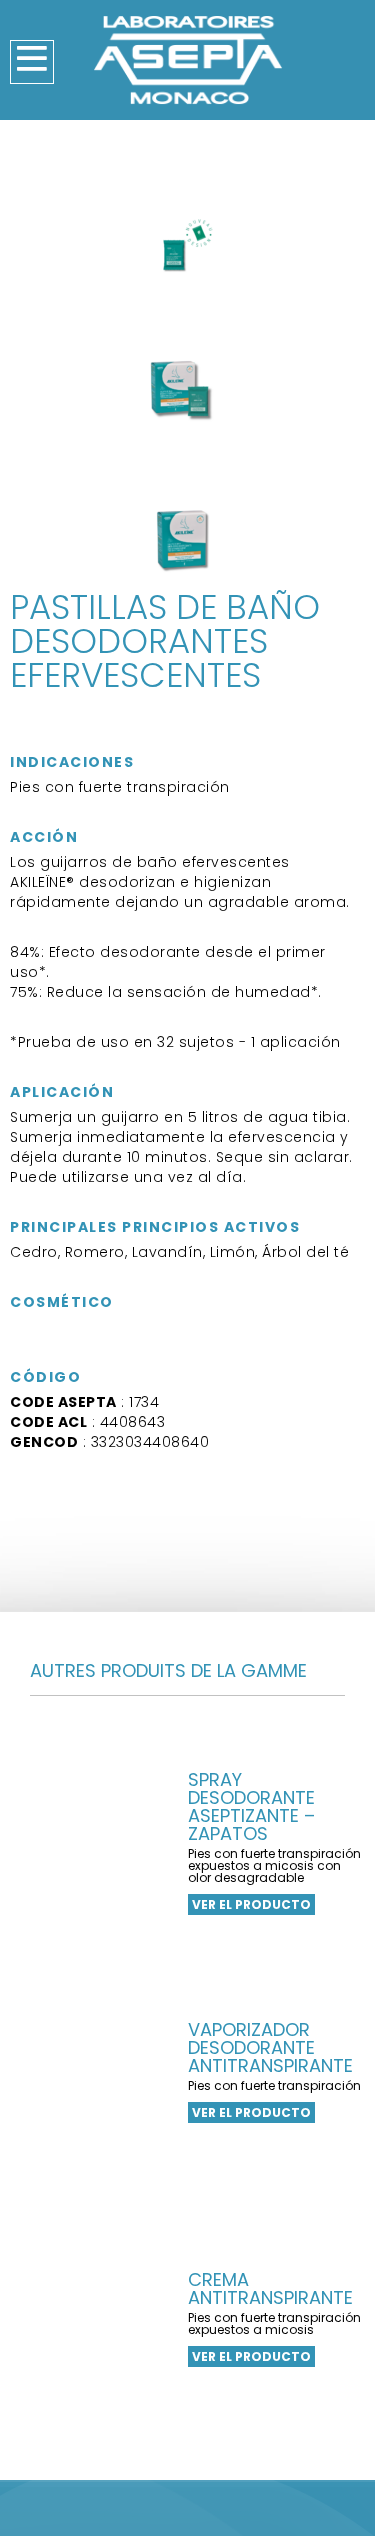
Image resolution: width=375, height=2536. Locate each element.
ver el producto (251, 1904)
